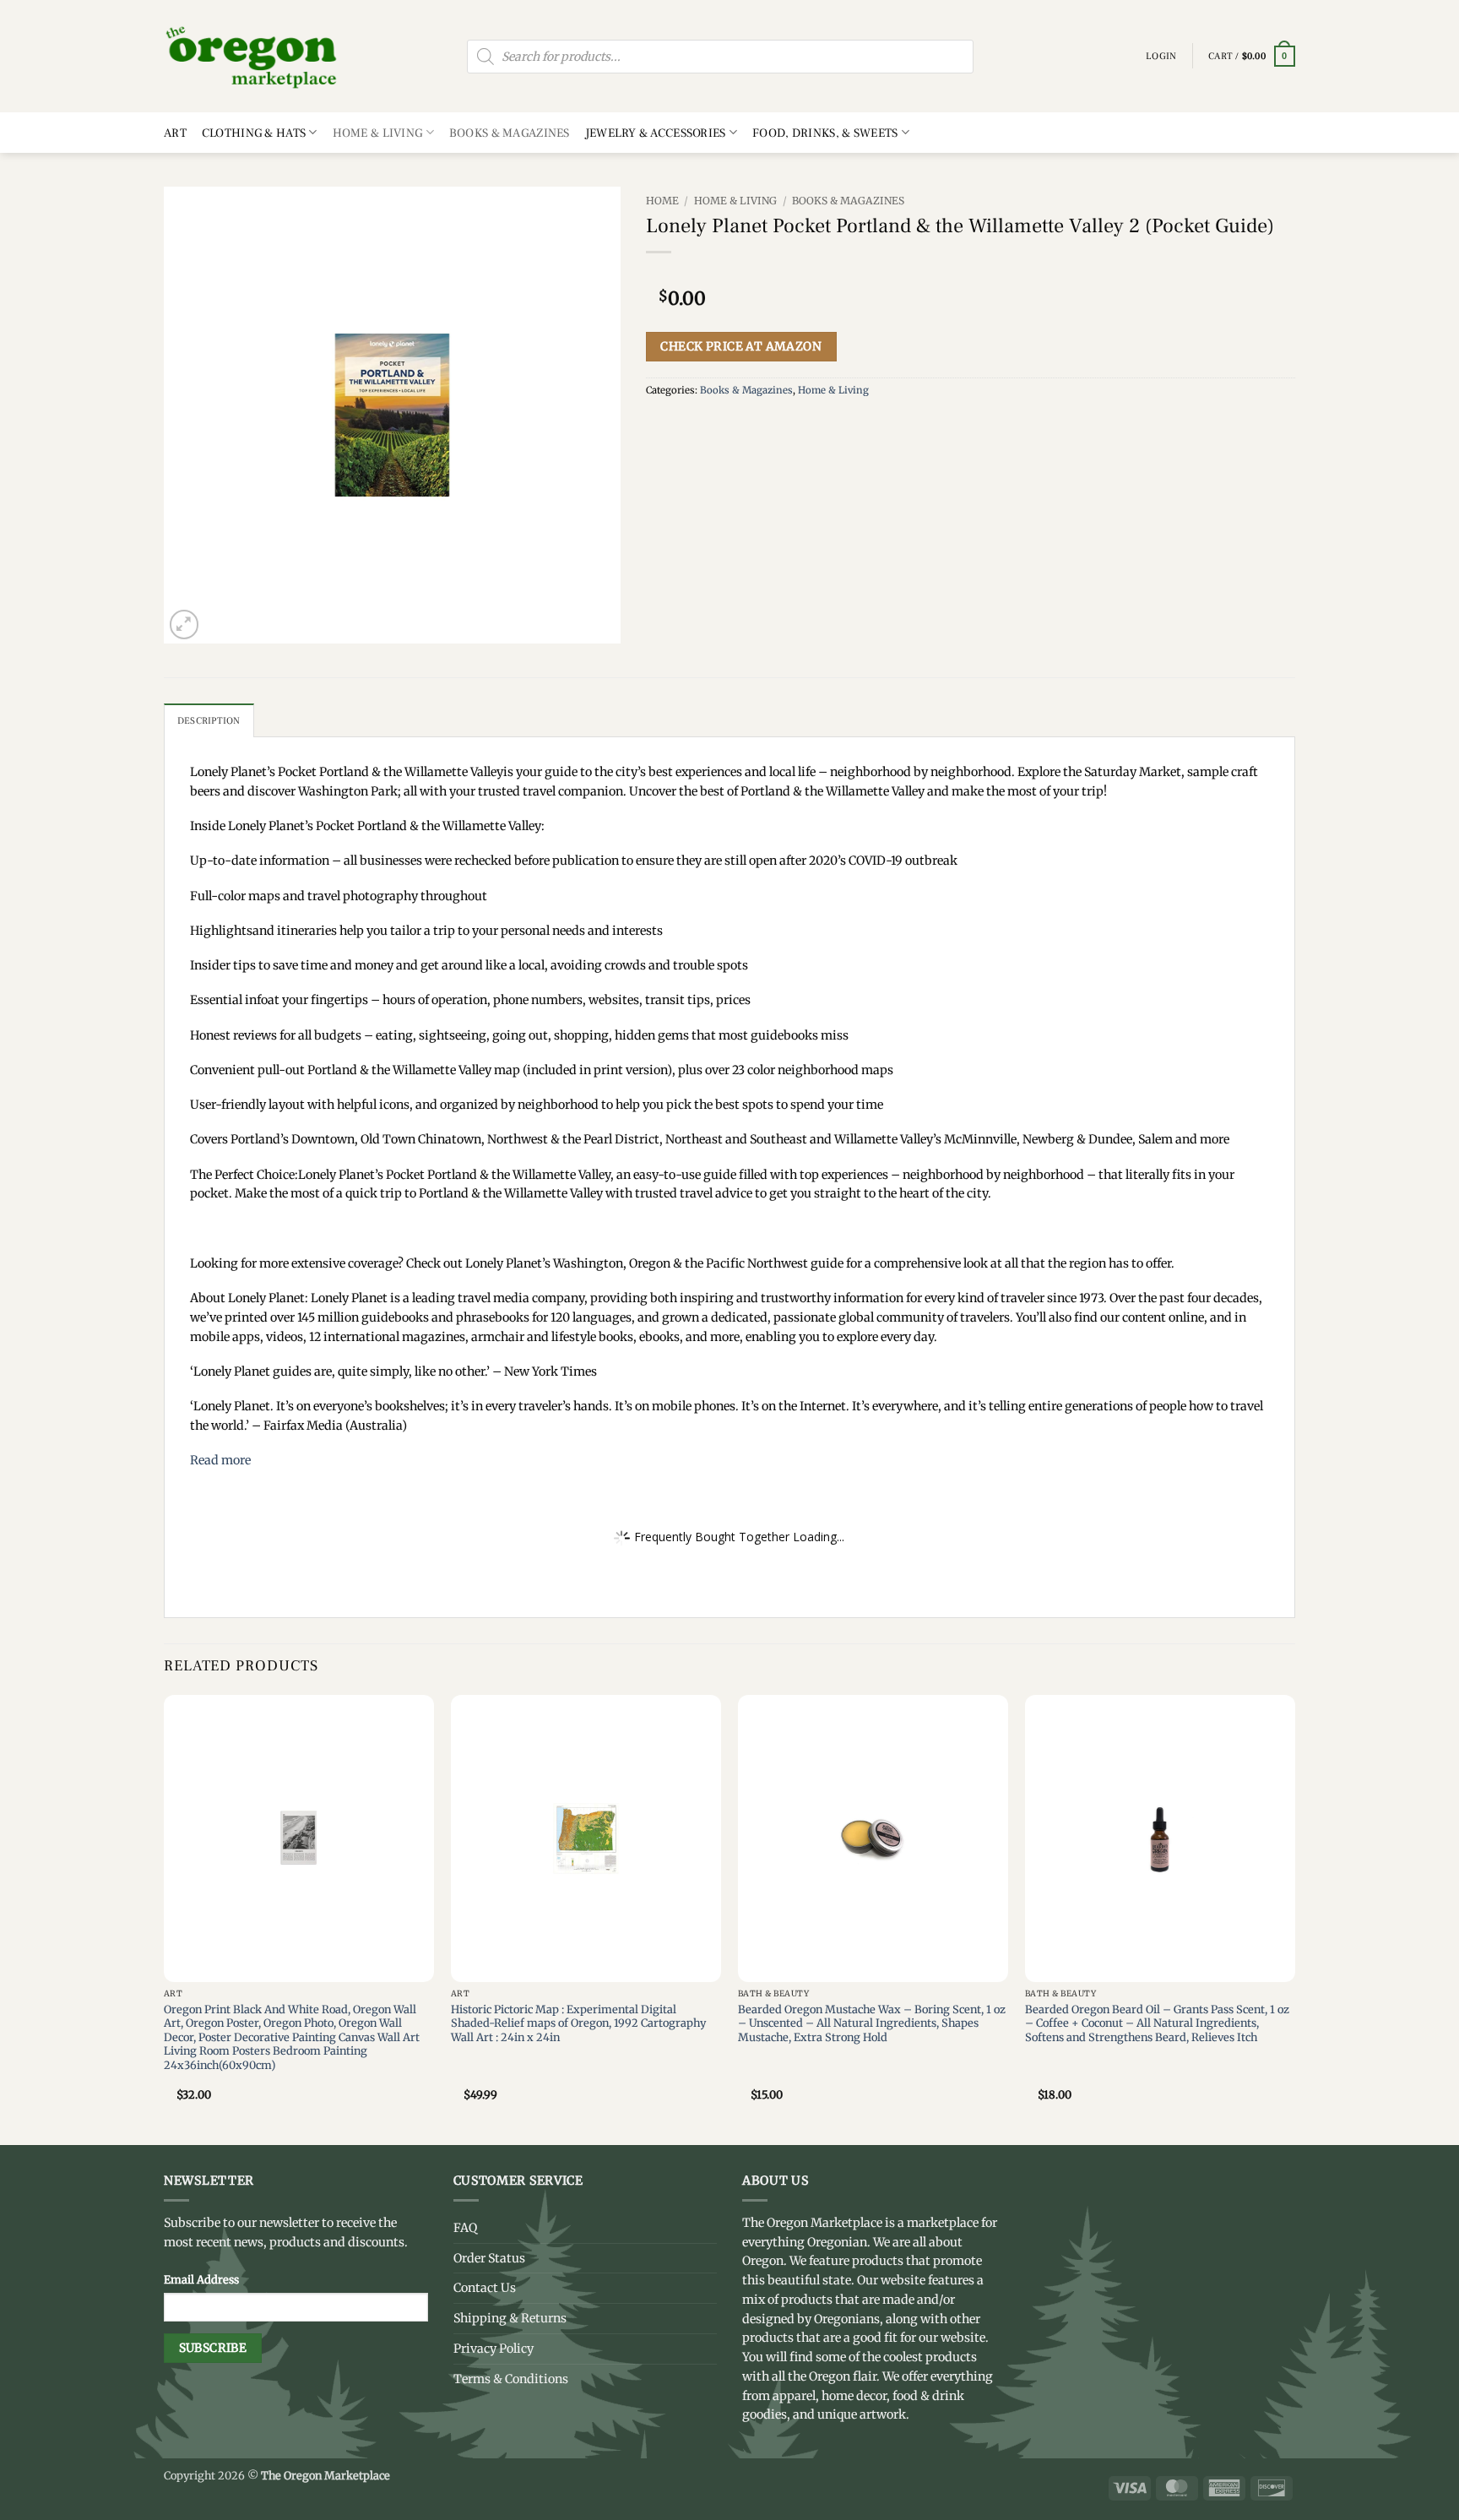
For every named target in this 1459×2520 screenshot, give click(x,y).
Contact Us (485, 2288)
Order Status (489, 2258)
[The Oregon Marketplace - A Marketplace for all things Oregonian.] (252, 56)
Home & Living (378, 133)
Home (662, 201)
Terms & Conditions (511, 2379)
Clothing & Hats (254, 133)
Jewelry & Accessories (656, 133)
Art (175, 133)
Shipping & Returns (510, 2318)
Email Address (201, 2279)
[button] (1252, 57)
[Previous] (165, 1919)
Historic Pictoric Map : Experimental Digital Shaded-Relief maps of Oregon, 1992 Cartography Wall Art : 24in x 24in (578, 2023)
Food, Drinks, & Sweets (825, 133)
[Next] (1294, 1919)
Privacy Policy (494, 2349)
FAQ (465, 2228)
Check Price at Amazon (741, 346)
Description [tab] (209, 721)
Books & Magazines (510, 133)
